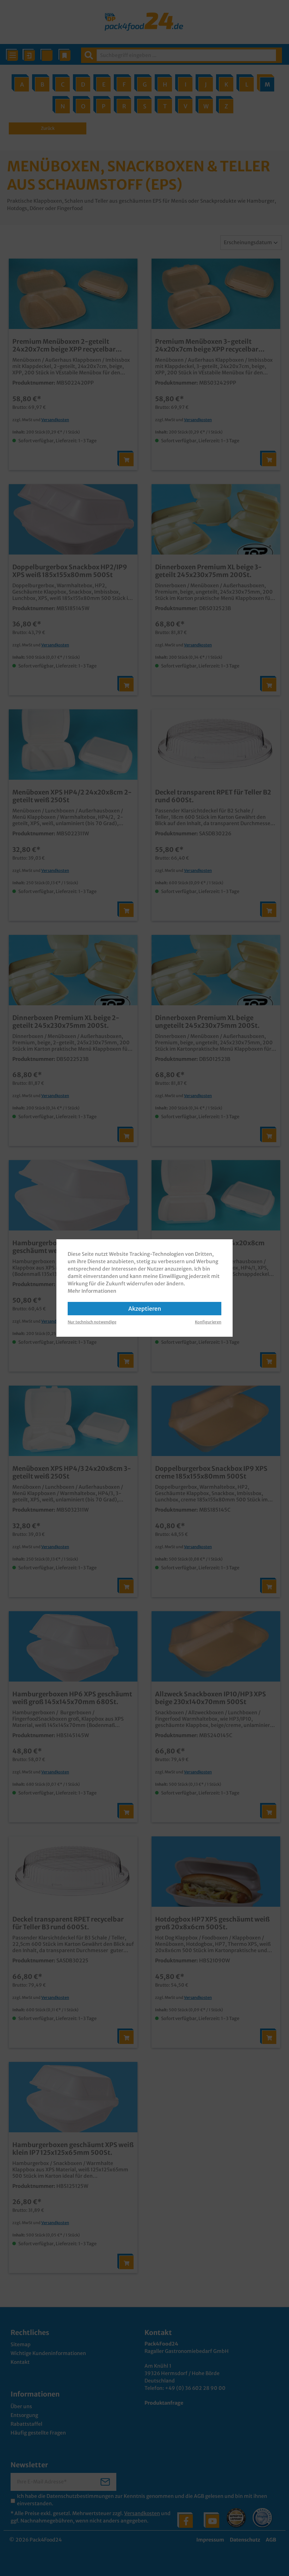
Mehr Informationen (92, 1291)
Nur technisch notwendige (92, 1322)
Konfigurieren (208, 1322)
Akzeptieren (145, 1309)
